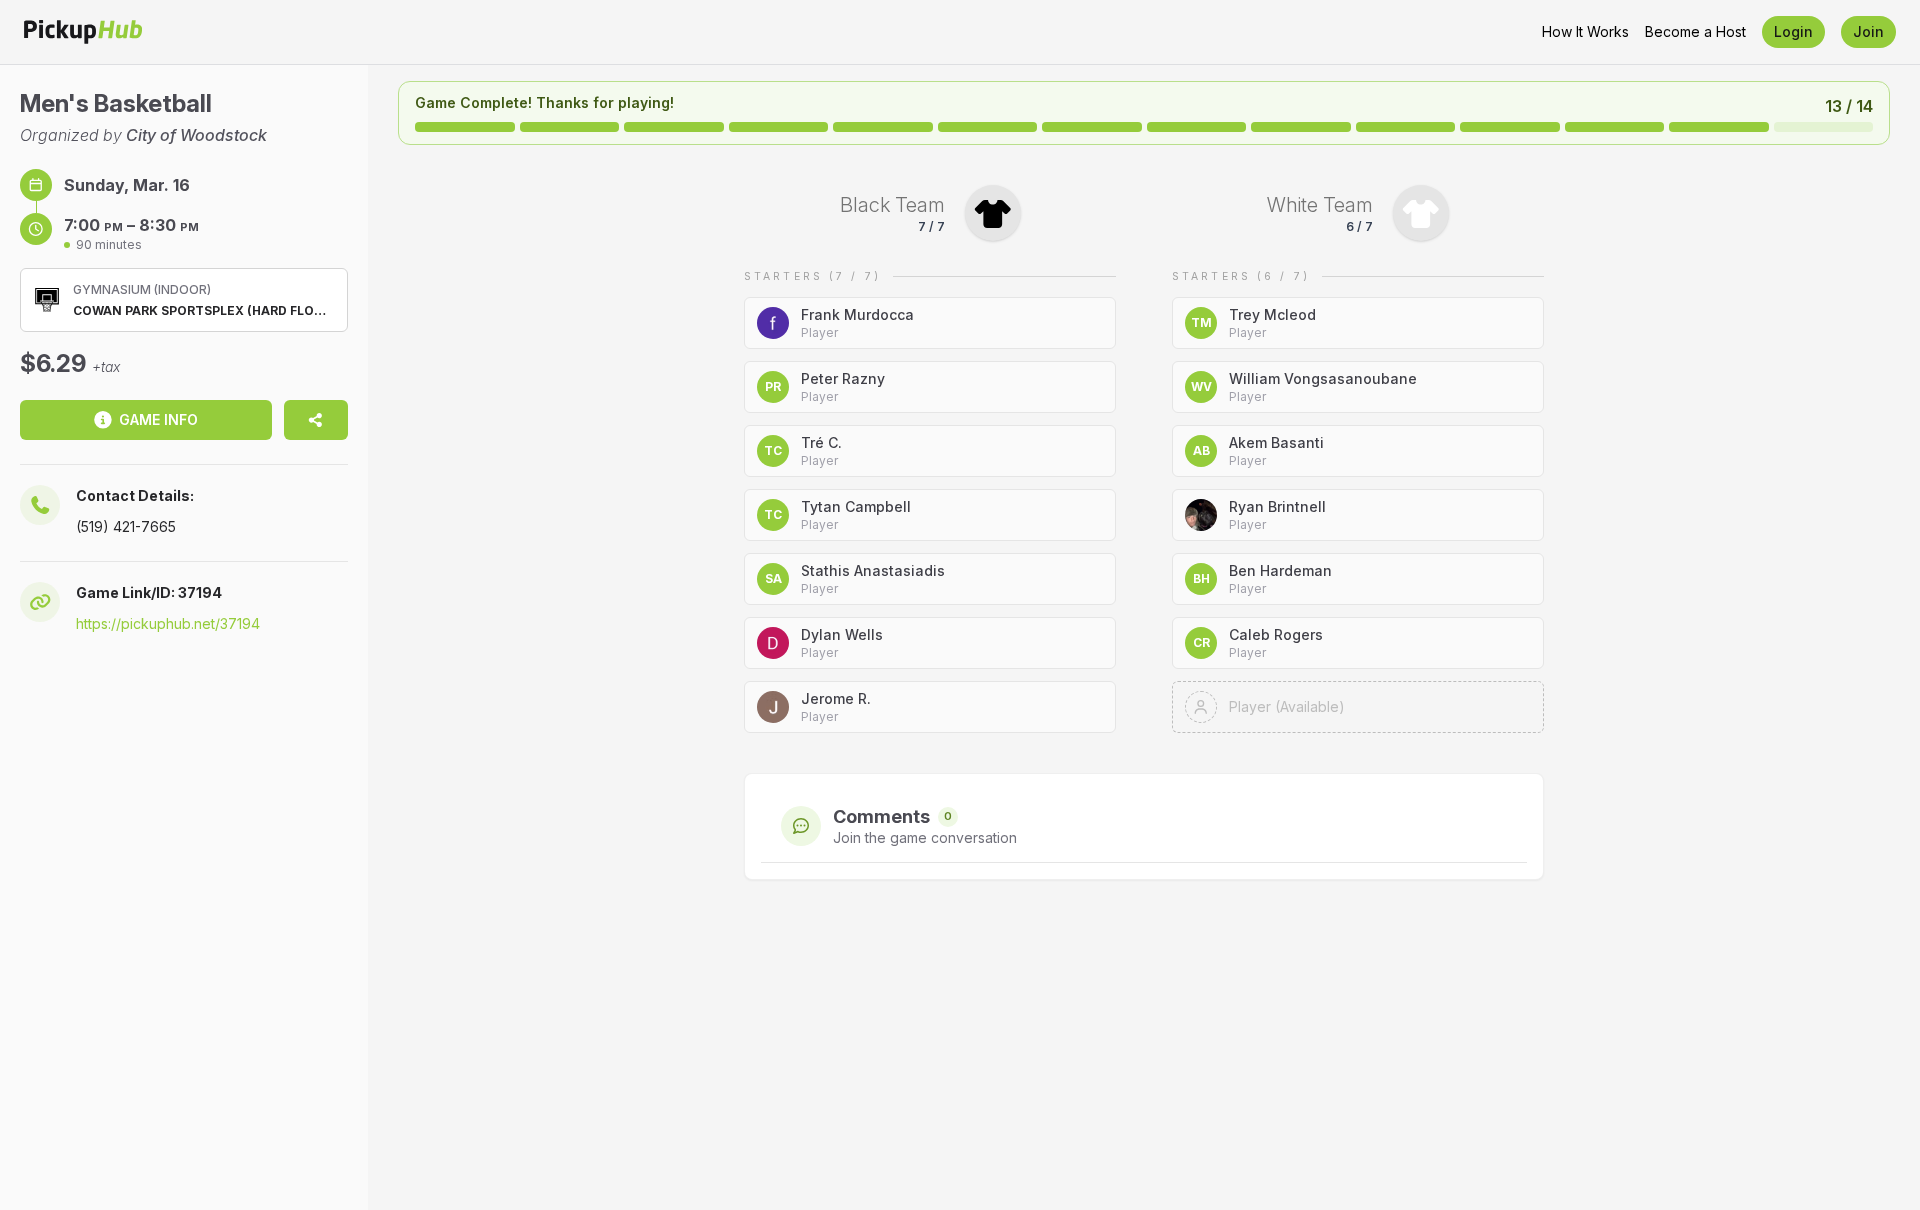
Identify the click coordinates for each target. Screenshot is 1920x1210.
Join (1868, 31)
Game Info (158, 419)
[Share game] (316, 420)
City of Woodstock (196, 135)
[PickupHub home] (83, 32)
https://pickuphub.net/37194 (168, 623)
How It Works (1585, 31)
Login (1793, 31)
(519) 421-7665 (126, 526)
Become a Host (1695, 31)
